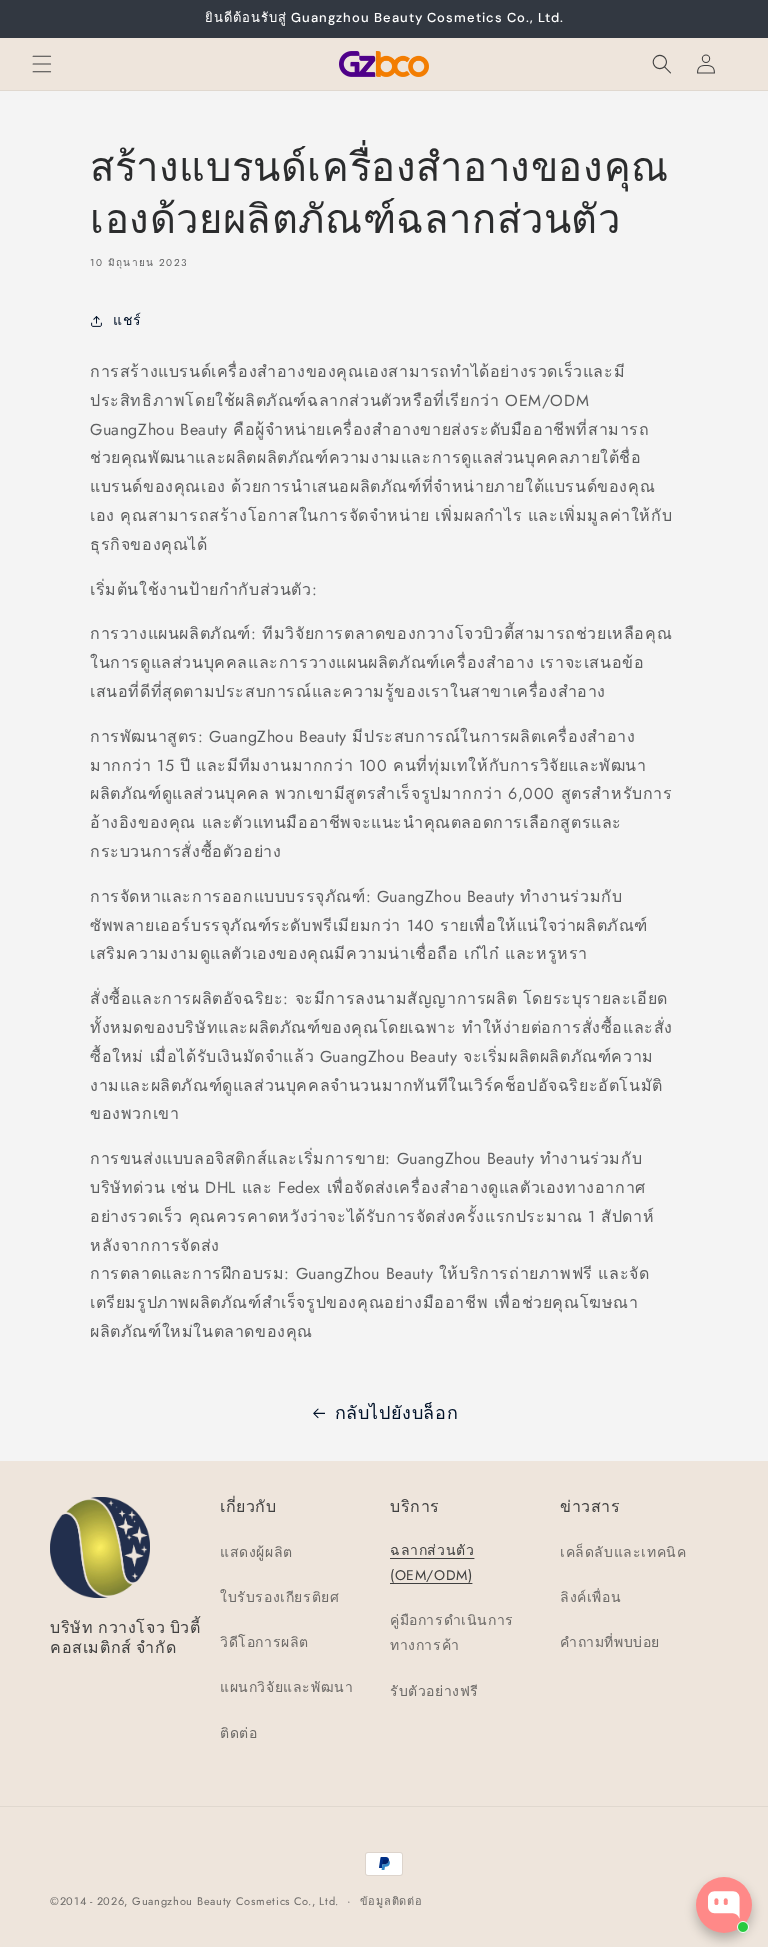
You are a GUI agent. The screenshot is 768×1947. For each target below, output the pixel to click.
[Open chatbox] (724, 1905)
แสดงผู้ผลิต (256, 1552)
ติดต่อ (238, 1733)
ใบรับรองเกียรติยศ (279, 1597)
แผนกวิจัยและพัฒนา (286, 1687)
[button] (42, 64)
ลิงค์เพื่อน (590, 1597)
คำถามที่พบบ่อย (610, 1642)
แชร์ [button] (127, 320)
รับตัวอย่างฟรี (434, 1691)
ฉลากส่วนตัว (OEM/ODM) (432, 1562)
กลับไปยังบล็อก (397, 1413)
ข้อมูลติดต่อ (391, 1901)
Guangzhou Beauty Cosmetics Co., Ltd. (235, 1901)
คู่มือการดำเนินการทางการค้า (452, 1632)
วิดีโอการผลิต (264, 1642)
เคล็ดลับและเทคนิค (623, 1552)
